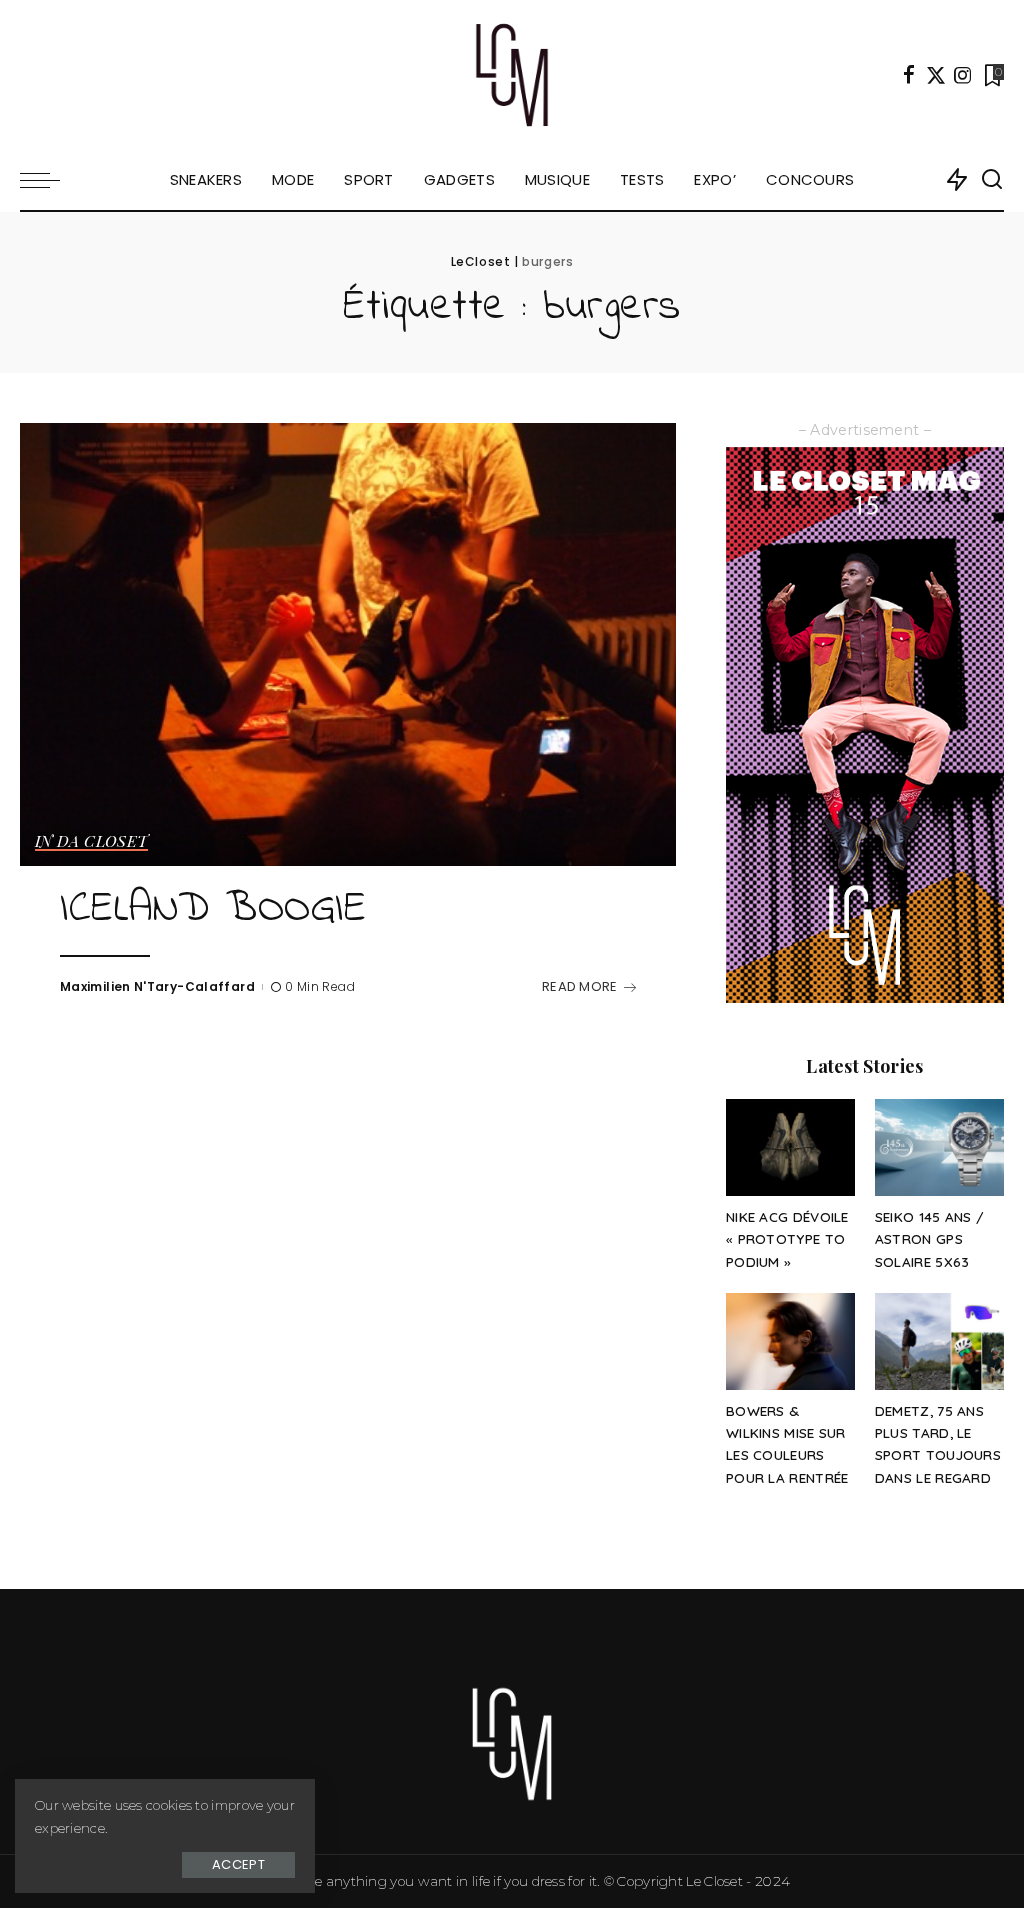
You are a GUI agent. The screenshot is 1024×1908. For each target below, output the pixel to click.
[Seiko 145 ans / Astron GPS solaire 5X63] (939, 1147)
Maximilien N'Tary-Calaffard (157, 986)
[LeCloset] (512, 75)
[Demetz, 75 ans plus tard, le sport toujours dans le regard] (939, 1341)
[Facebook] (909, 75)
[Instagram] (963, 75)
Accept (238, 1864)
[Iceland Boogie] (348, 644)
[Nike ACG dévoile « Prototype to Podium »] (790, 1147)
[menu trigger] (50, 180)
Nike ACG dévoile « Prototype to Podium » (787, 1239)
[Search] (992, 180)
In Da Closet (91, 842)
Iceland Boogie (213, 910)
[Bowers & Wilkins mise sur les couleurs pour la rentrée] (790, 1341)
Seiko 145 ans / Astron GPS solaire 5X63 (930, 1239)
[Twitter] (936, 75)
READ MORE (580, 986)
